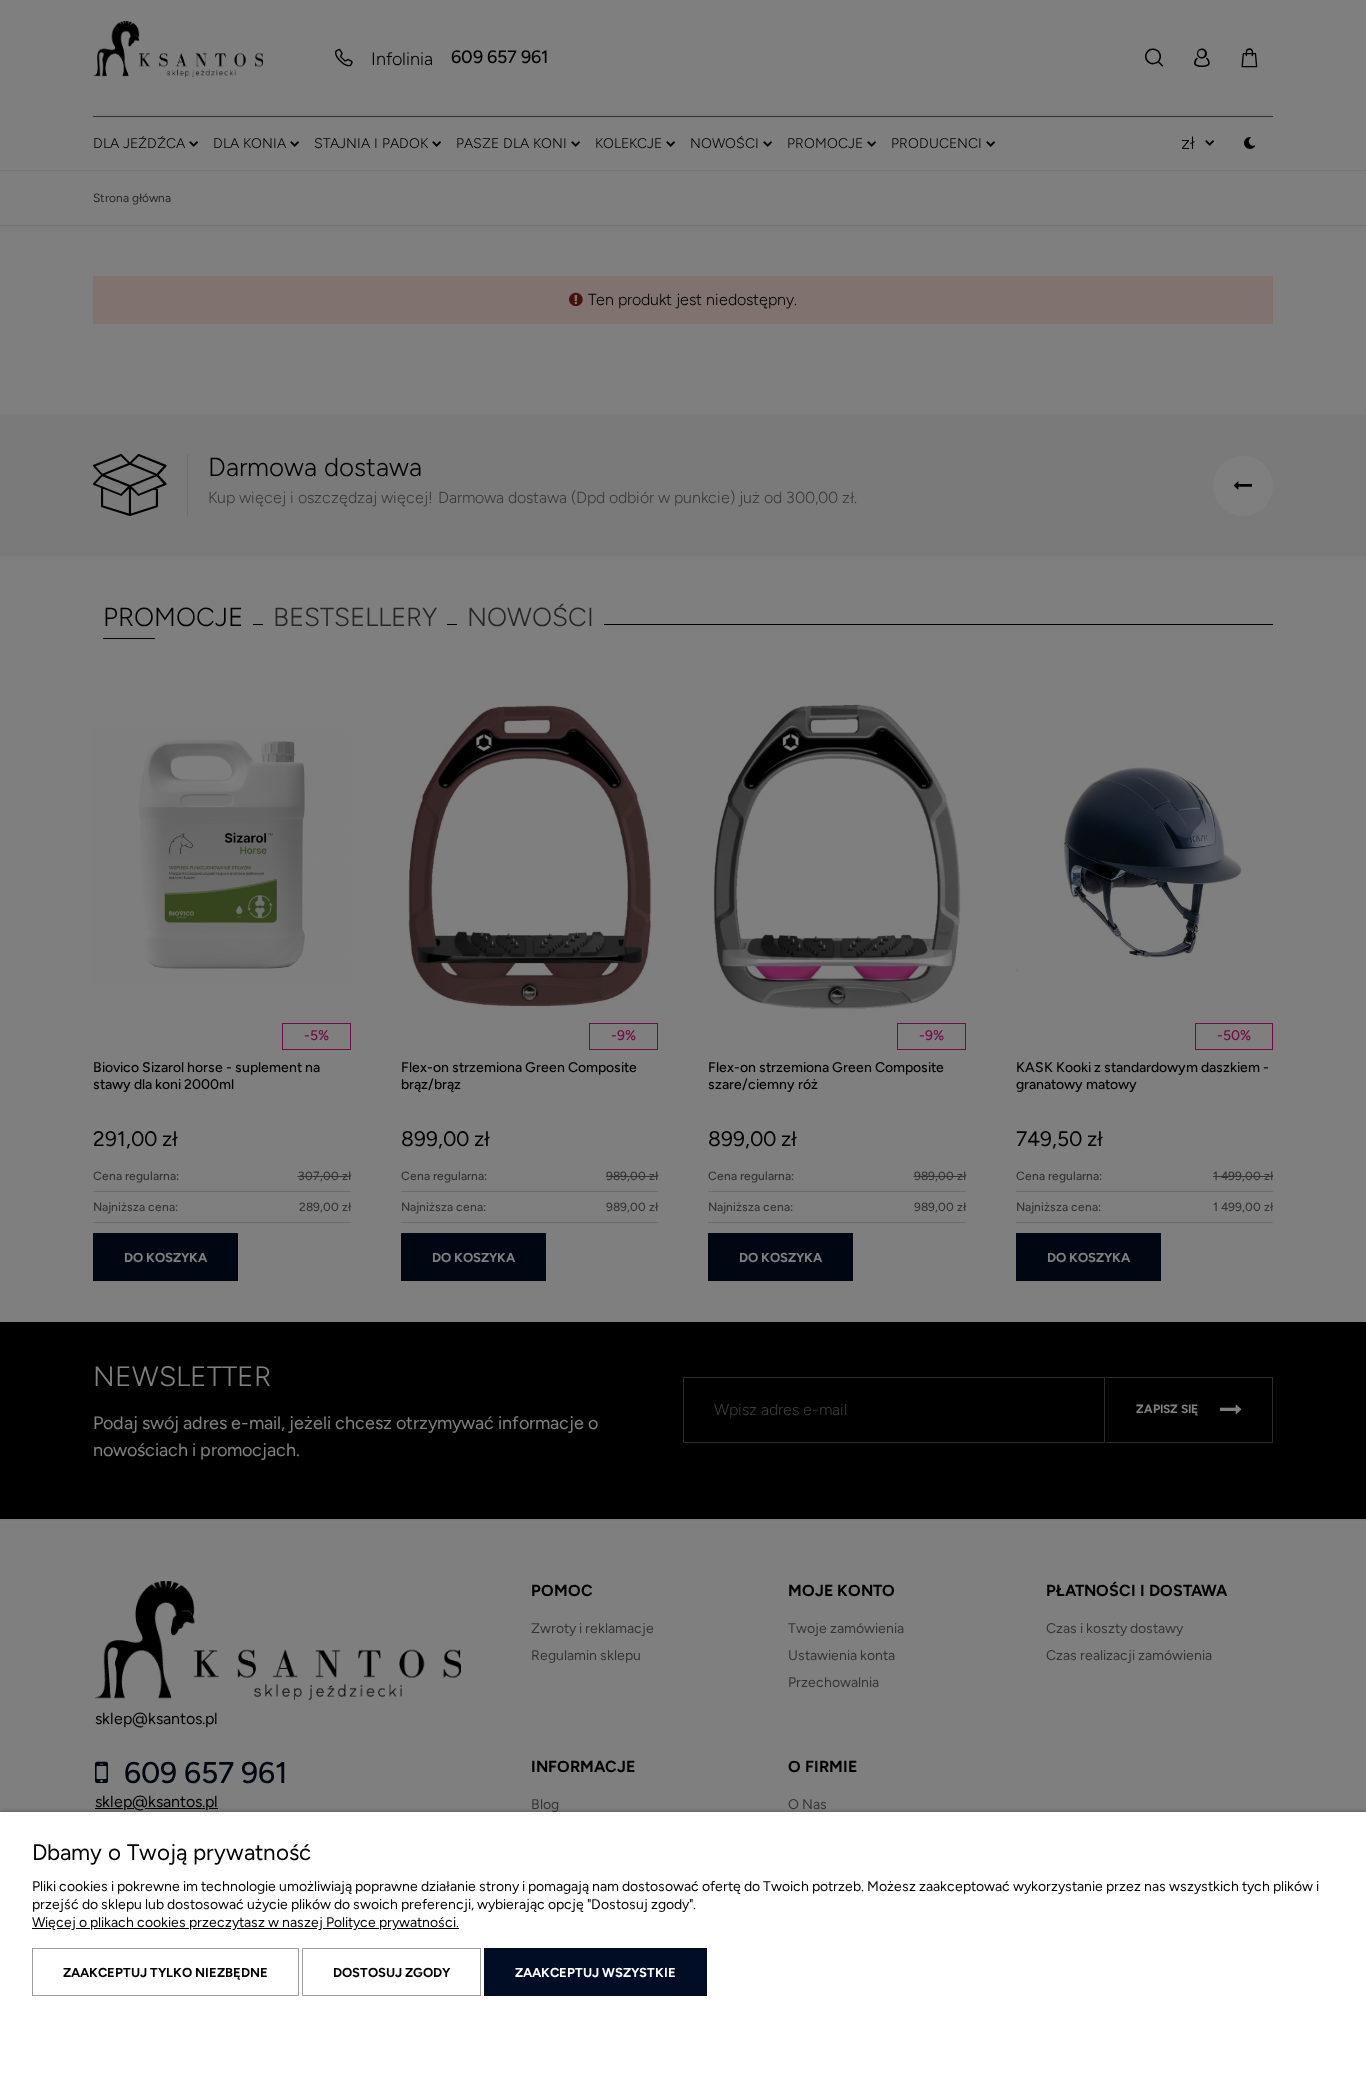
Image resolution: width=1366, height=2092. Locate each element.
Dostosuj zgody (391, 1972)
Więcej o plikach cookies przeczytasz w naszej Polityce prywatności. (245, 1922)
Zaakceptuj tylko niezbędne (165, 1972)
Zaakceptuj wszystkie (595, 1972)
